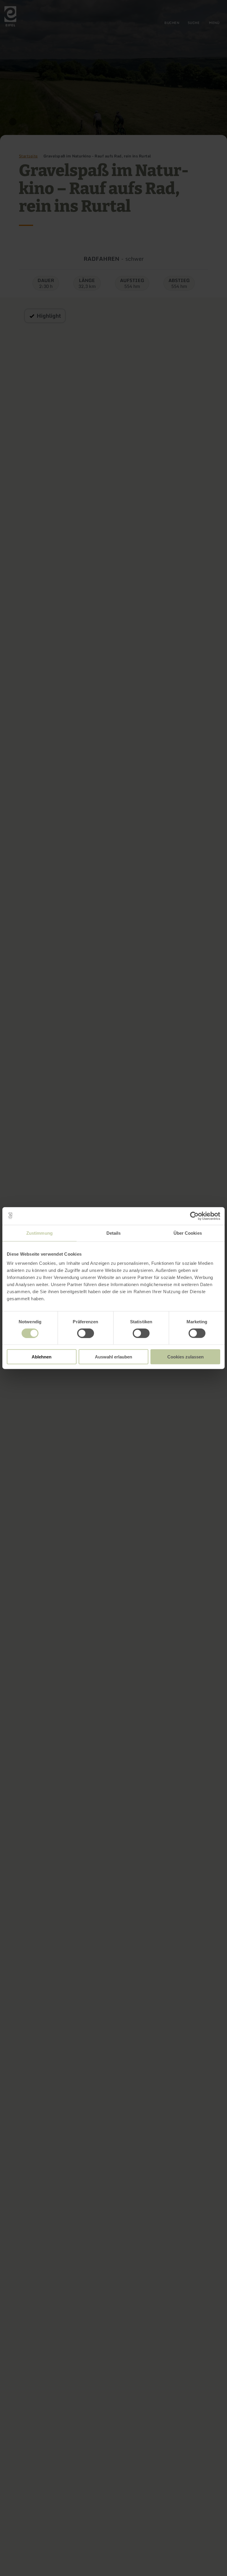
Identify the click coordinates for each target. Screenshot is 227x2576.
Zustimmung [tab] (39, 1233)
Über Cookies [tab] (188, 1233)
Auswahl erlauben (113, 1357)
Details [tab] (114, 1233)
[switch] (86, 1333)
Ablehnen (42, 1357)
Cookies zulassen (185, 1357)
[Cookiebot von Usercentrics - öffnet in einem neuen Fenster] (194, 1216)
